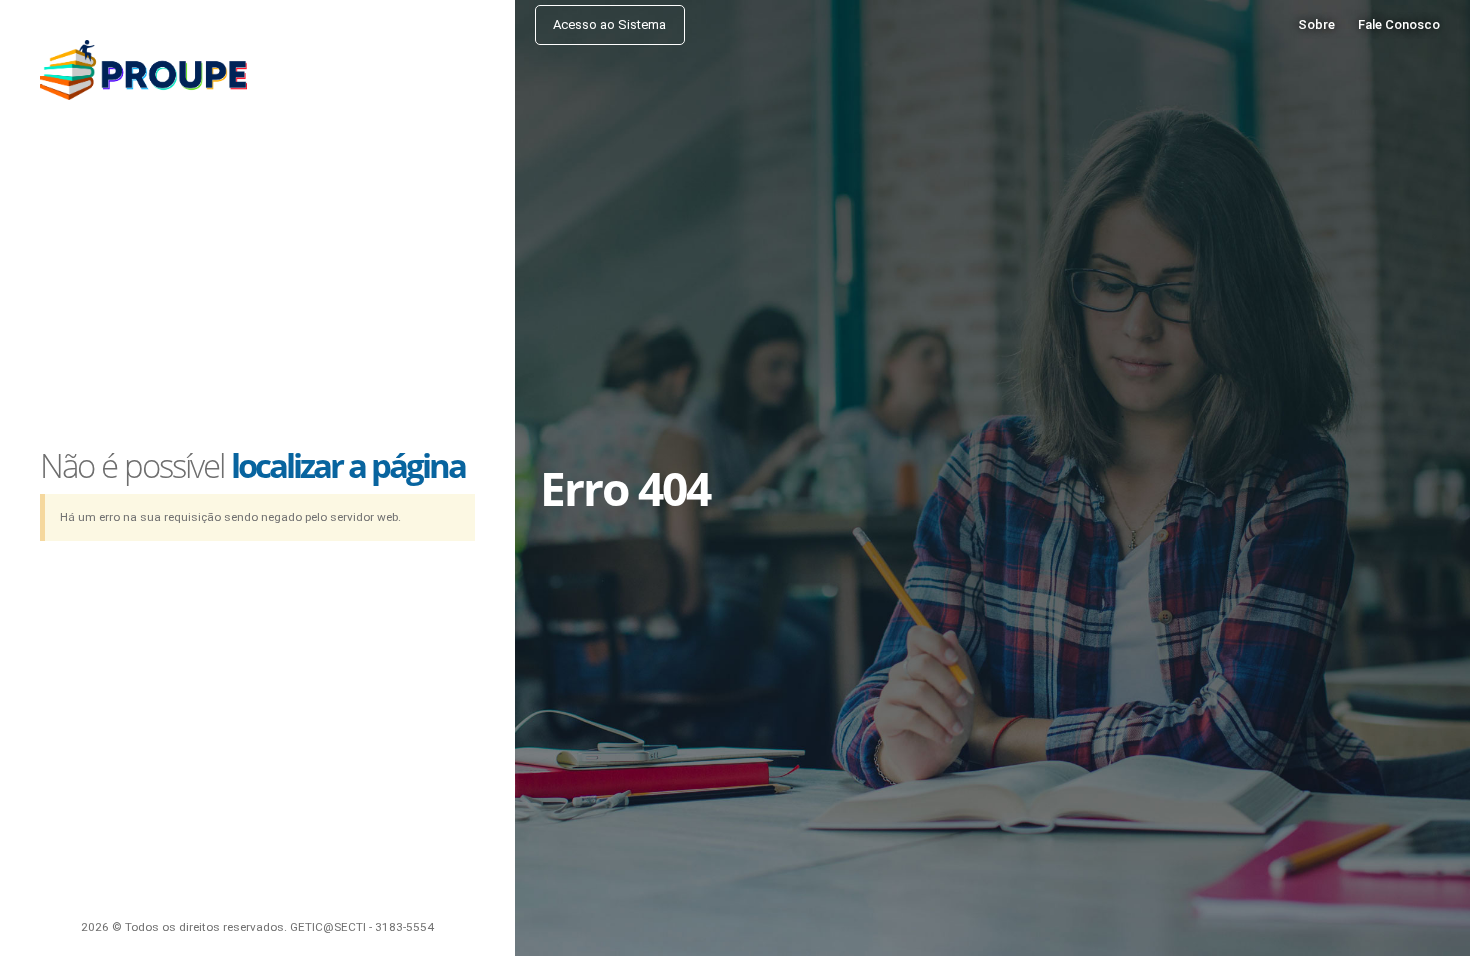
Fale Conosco (1399, 24)
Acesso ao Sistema (609, 24)
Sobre (1316, 24)
